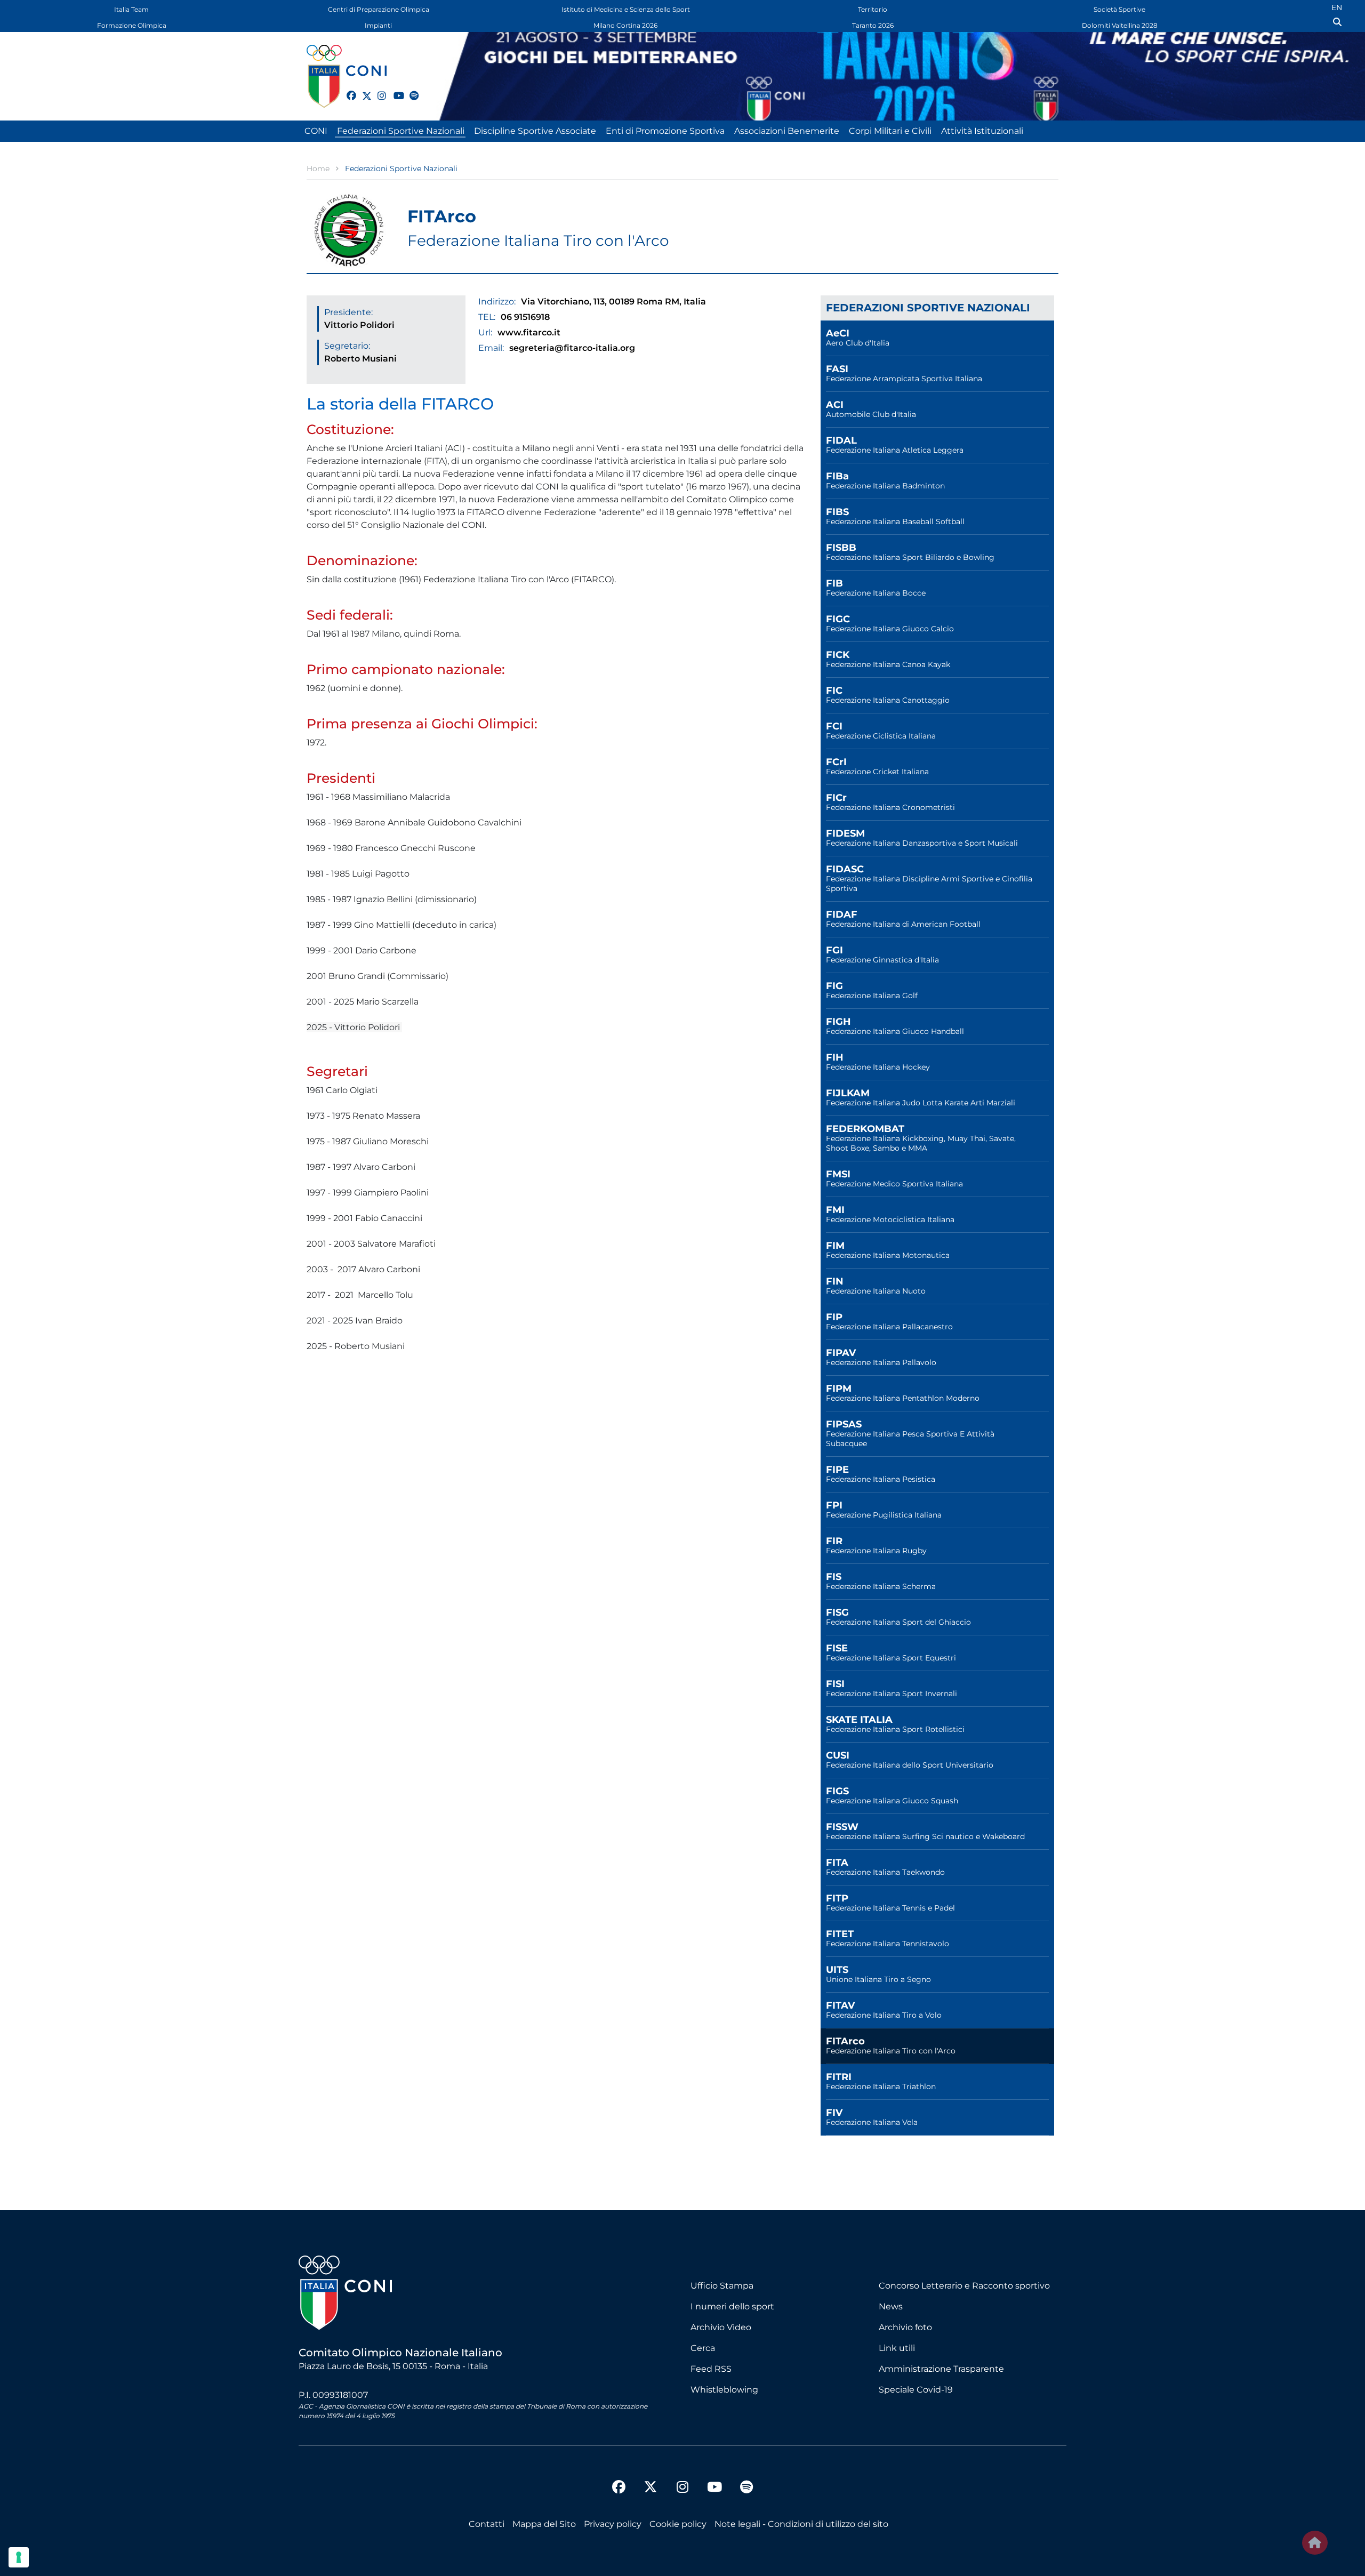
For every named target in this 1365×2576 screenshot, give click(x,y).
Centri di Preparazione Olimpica (379, 9)
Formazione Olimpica (132, 25)
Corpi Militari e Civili (890, 131)
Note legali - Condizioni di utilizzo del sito (801, 2524)
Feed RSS (711, 2369)
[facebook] (347, 90)
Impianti (378, 25)
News (891, 2306)
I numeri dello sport (732, 2306)
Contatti (487, 2524)
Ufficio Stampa (722, 2286)
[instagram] (378, 90)
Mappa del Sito (544, 2524)
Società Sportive (1119, 9)
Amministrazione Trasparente (941, 2369)
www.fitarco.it (529, 332)
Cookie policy (678, 2524)
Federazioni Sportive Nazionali (401, 131)
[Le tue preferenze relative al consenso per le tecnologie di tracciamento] (19, 2557)
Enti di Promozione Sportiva (665, 131)
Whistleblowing (724, 2390)
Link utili (897, 2348)
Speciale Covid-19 (916, 2390)
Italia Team (131, 9)
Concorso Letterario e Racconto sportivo (964, 2286)
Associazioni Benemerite (787, 131)
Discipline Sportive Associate (535, 131)
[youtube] (394, 90)
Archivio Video (721, 2327)
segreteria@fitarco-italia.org (572, 348)
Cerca (703, 2348)
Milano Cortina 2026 (625, 25)
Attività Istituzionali (982, 131)
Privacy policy (613, 2524)
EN (1337, 7)
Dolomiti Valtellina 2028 (1120, 25)
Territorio (873, 9)
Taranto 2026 (873, 25)
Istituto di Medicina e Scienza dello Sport (626, 9)
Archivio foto (905, 2327)
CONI (316, 131)
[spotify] (409, 90)
